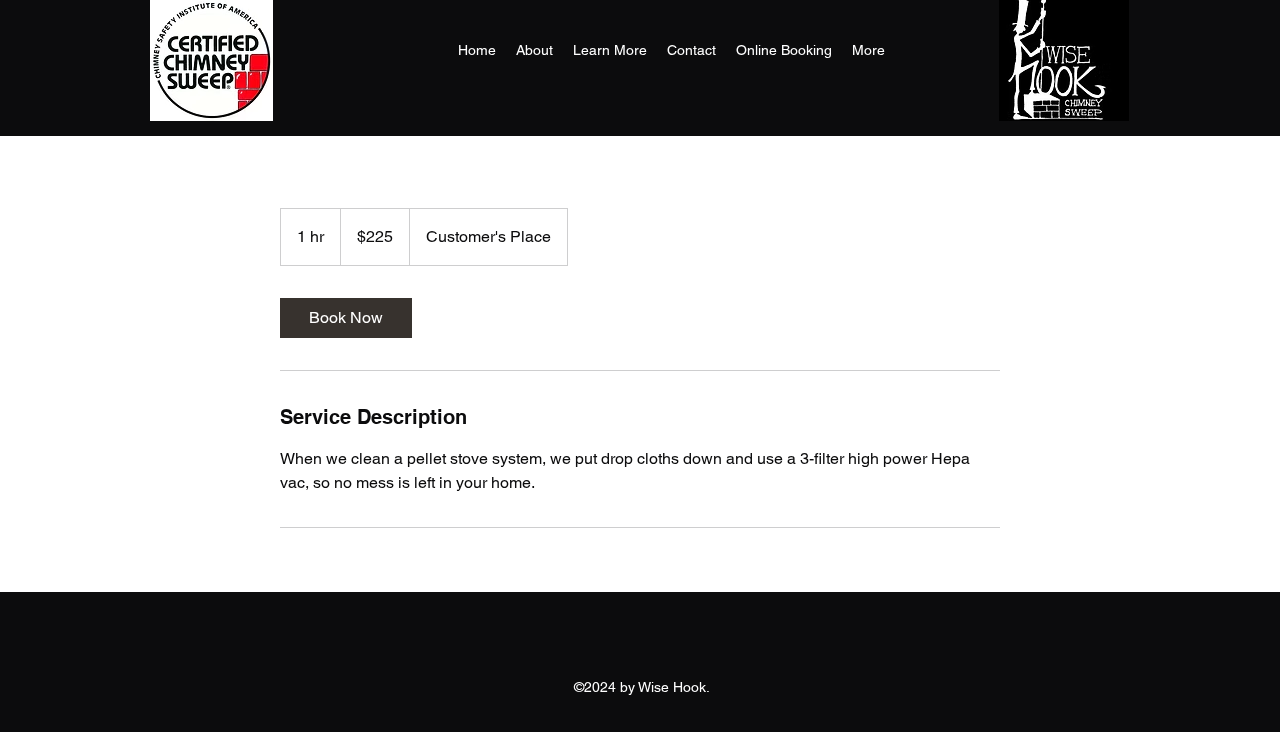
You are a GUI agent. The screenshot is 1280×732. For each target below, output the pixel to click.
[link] (346, 318)
